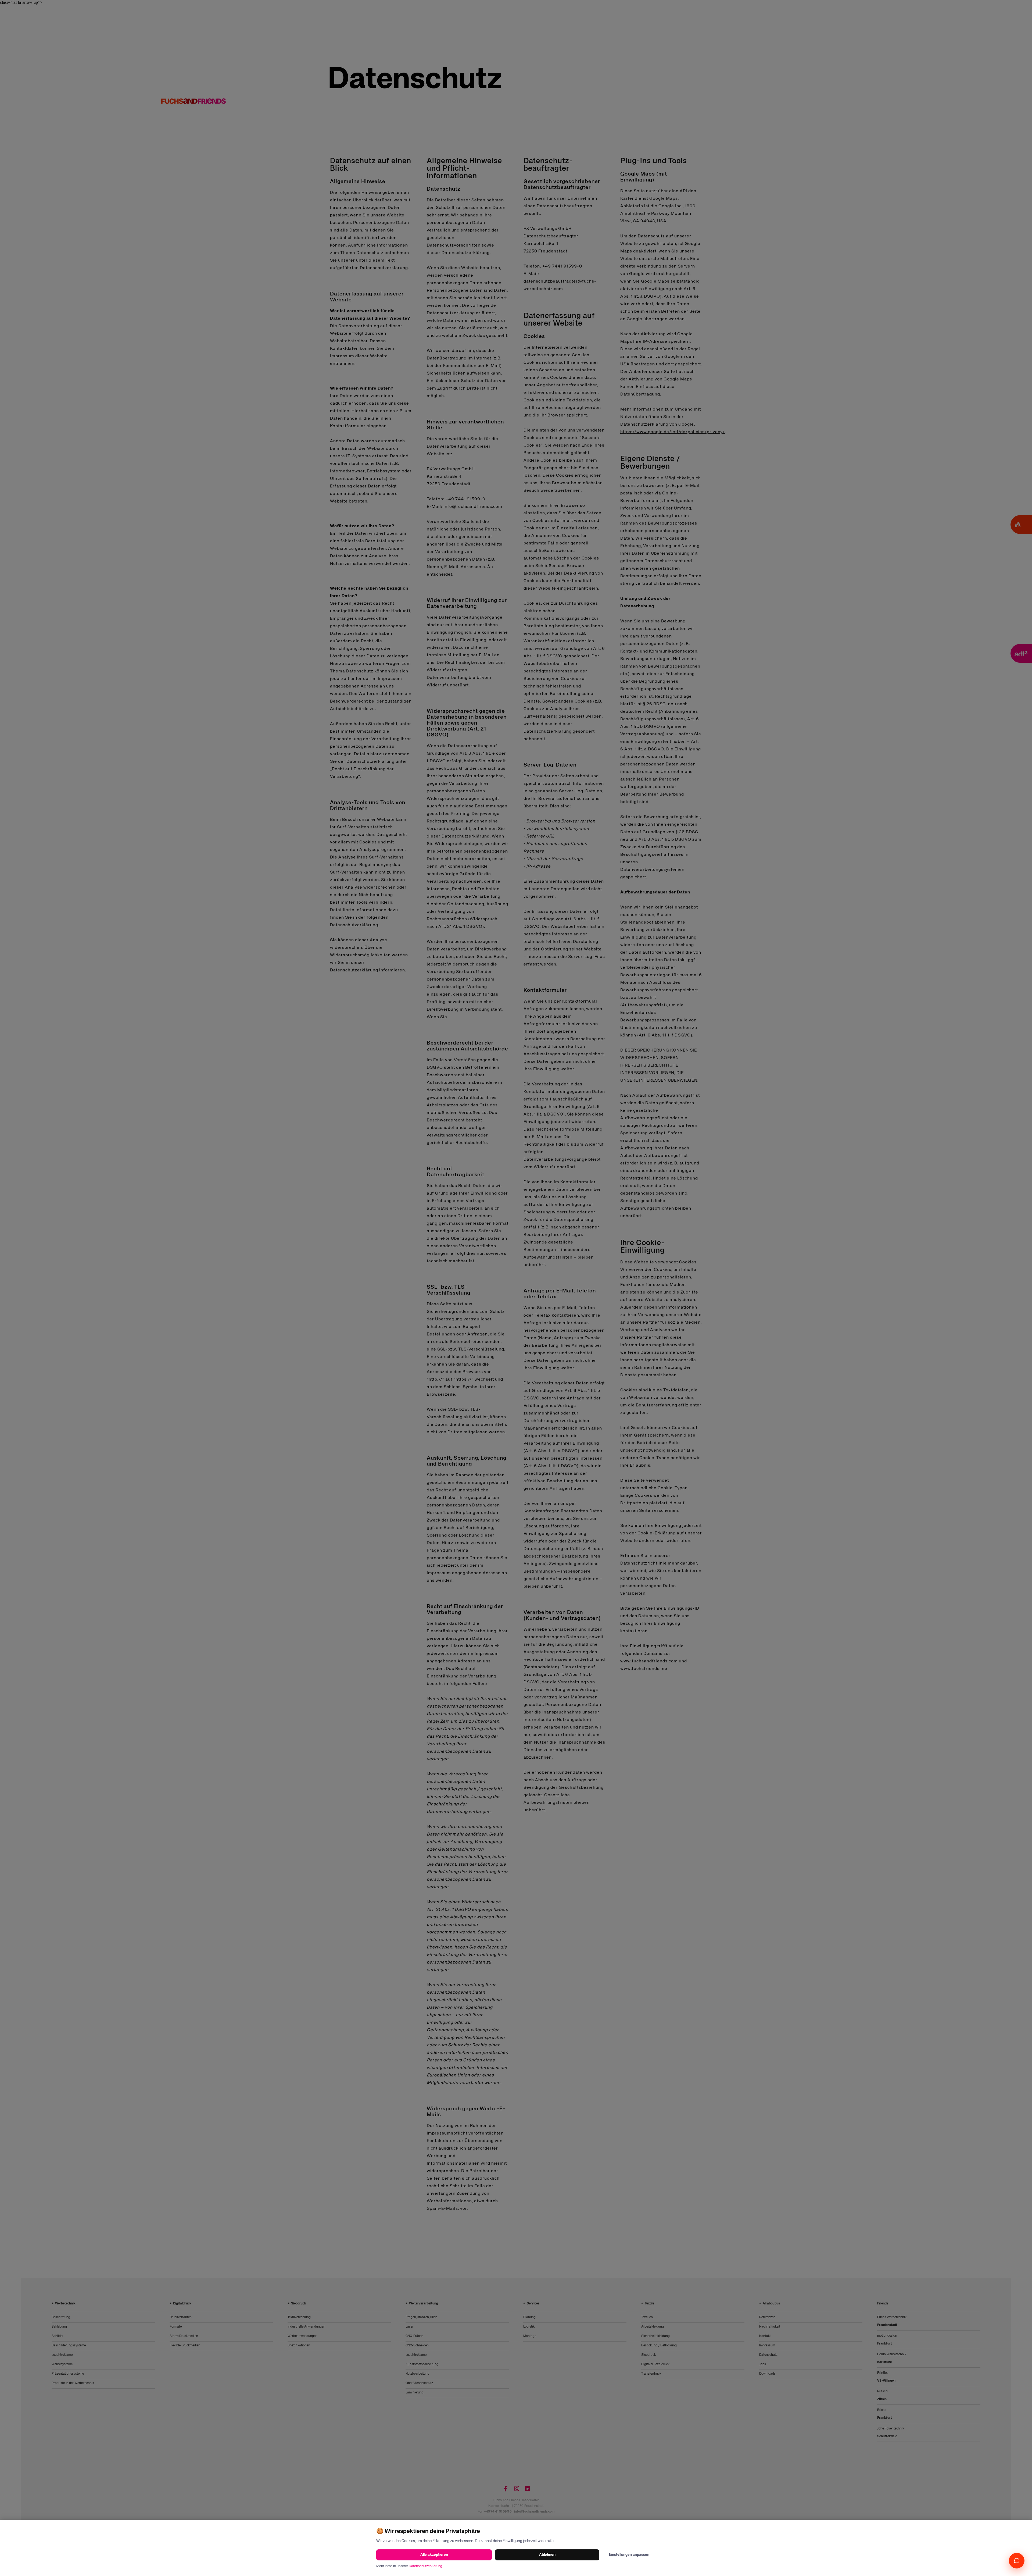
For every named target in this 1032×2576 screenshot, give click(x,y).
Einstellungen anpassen (629, 2555)
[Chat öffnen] (1017, 2561)
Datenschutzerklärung (425, 2566)
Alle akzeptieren (434, 2555)
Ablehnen (547, 2555)
